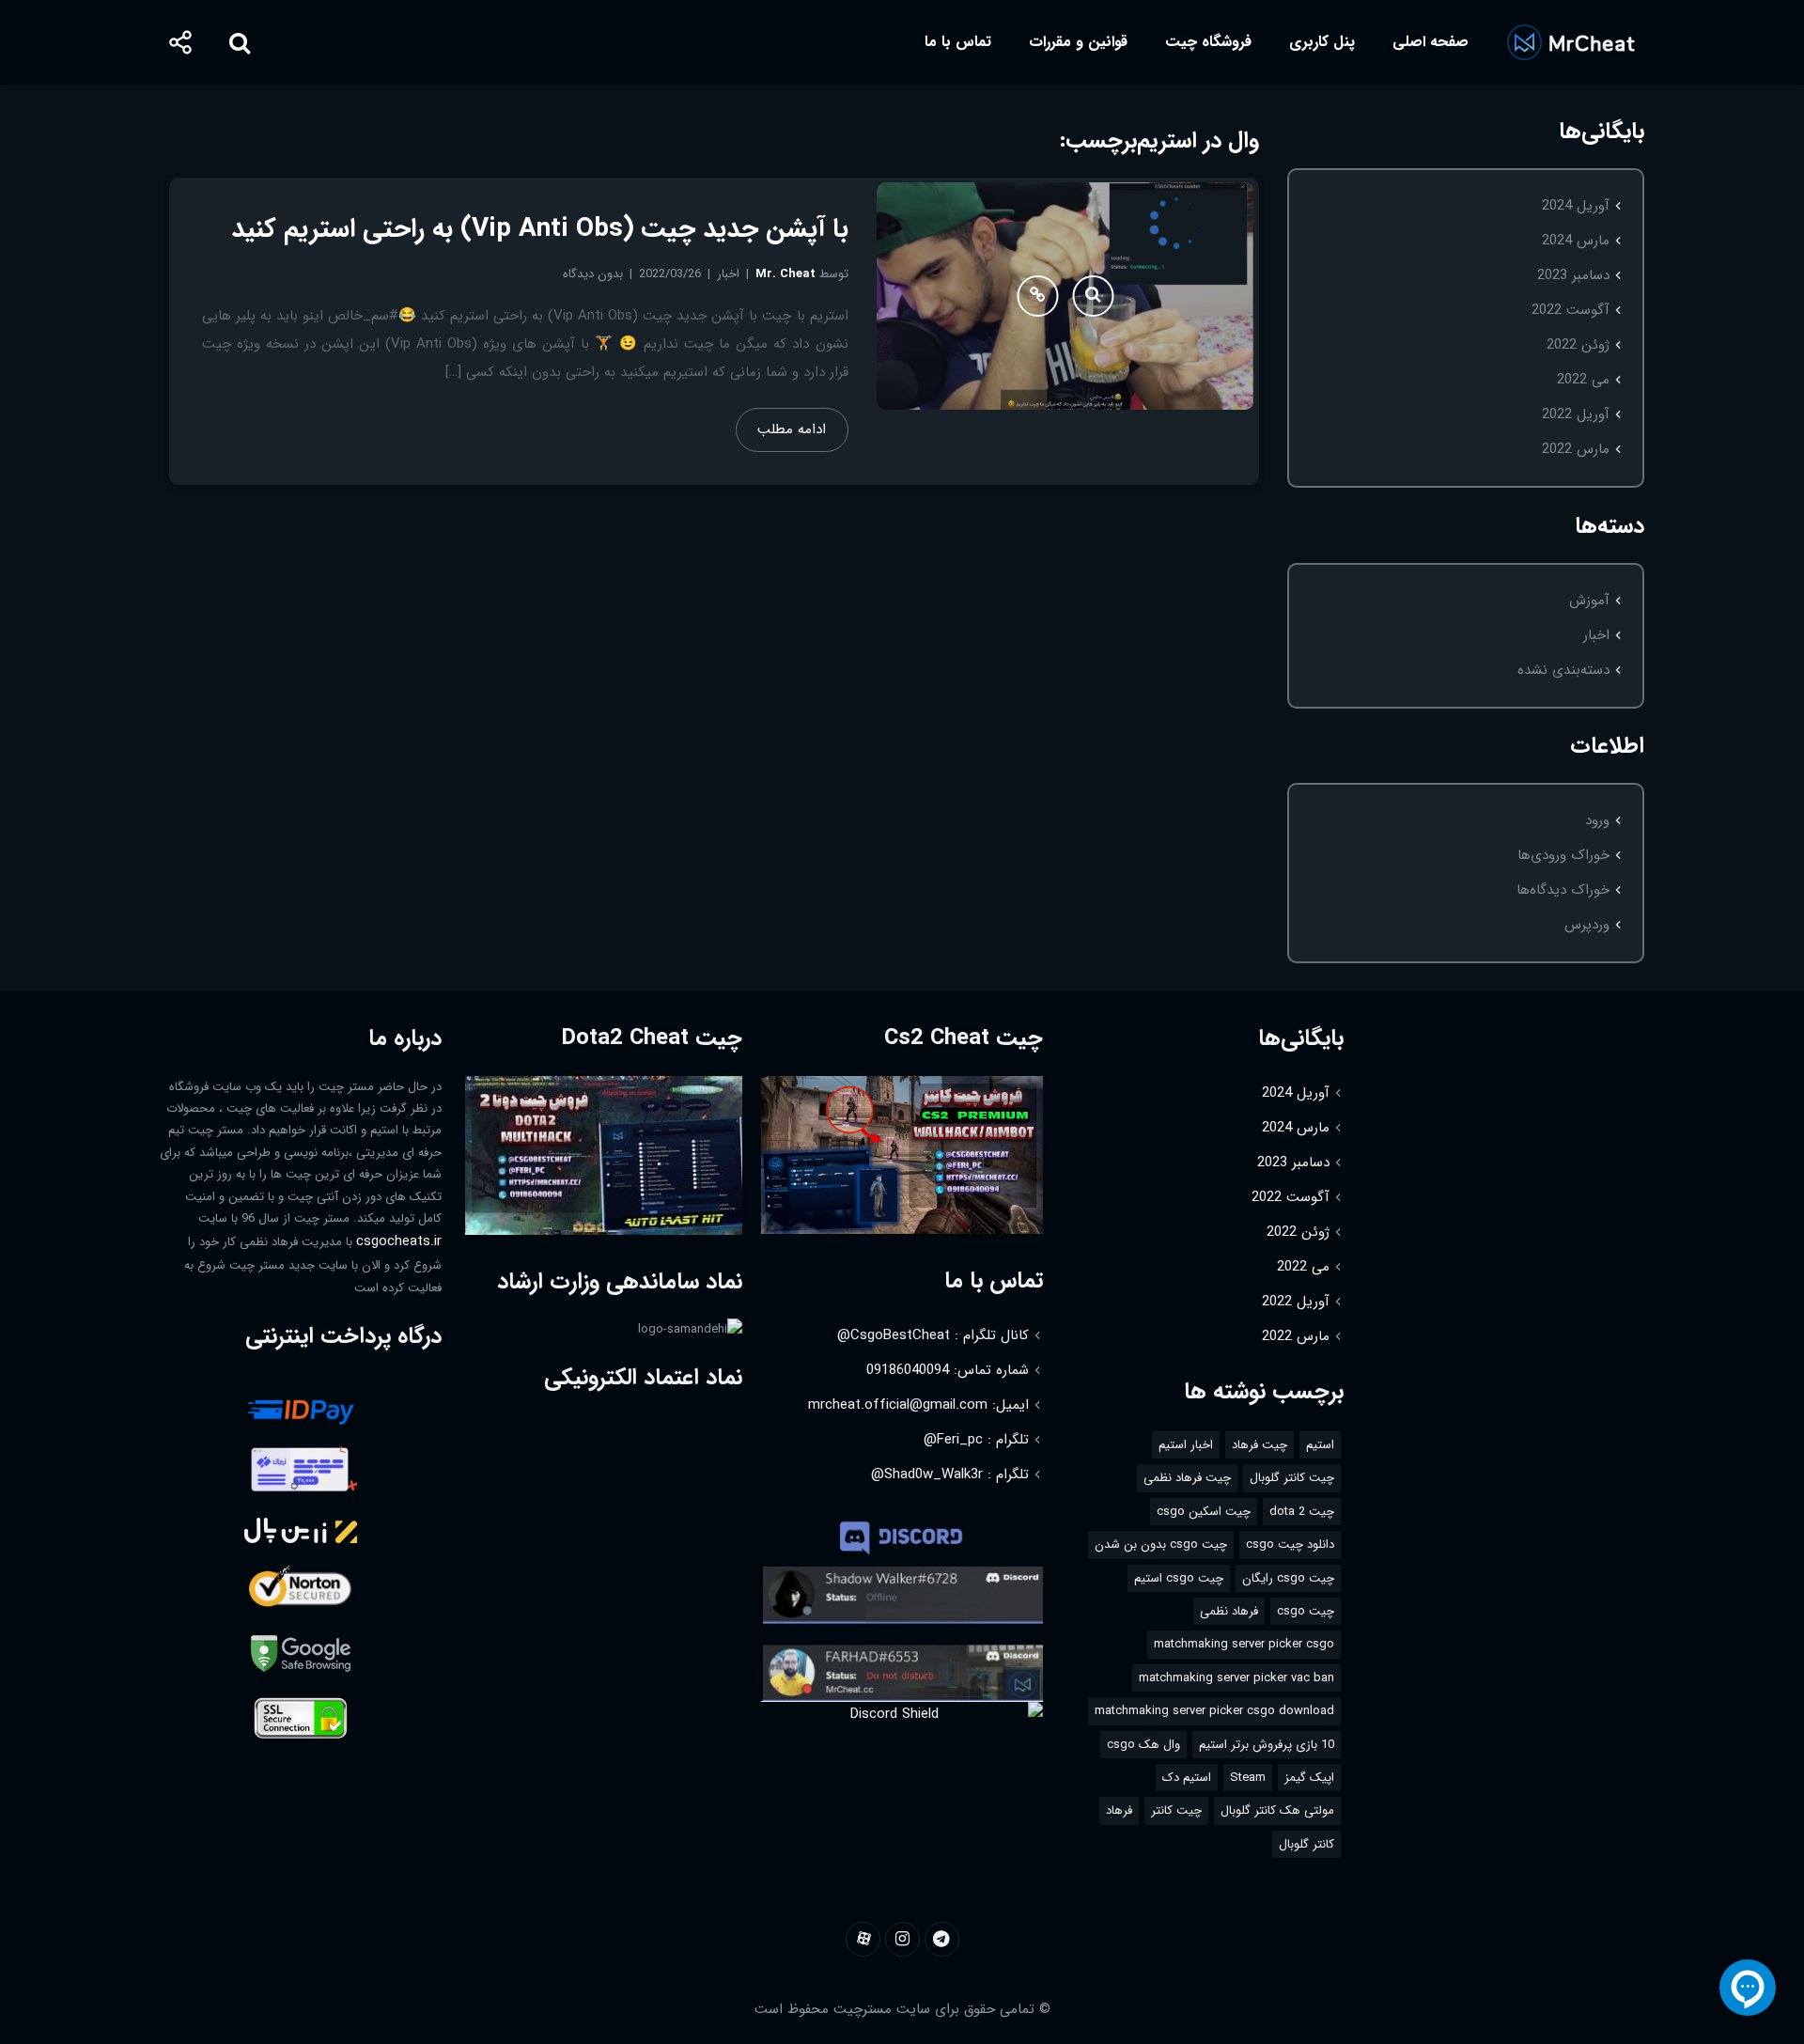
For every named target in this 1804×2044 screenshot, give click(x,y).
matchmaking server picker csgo (1244, 1644)
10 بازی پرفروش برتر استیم (1267, 1745)
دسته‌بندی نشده (1563, 670)
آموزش (1589, 601)
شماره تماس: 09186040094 (948, 1370)
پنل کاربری (1322, 42)
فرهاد (1119, 1810)
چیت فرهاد (1260, 1445)
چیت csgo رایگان (1288, 1578)
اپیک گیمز (1309, 1778)
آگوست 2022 (1571, 310)
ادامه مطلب (792, 429)
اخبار (1596, 635)
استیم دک (1187, 1778)
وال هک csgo (1143, 1745)
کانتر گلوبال (1306, 1844)
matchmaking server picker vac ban (1236, 1678)
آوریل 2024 (1576, 206)
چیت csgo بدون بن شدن (1161, 1545)
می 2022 (1583, 380)
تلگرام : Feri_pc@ (976, 1440)
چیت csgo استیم (1179, 1578)
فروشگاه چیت (1208, 42)
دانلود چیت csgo (1290, 1545)
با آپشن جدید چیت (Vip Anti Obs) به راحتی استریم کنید (540, 229)
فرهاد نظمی (1229, 1611)
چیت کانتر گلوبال (1292, 1478)
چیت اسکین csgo (1204, 1512)
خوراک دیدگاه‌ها (1563, 890)
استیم (1320, 1445)
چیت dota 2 (1302, 1512)
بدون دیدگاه (593, 274)
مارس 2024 (1576, 241)
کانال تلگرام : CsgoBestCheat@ (933, 1335)
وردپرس (1587, 925)
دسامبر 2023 (1573, 275)
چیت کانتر (1176, 1810)
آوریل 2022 (1576, 414)
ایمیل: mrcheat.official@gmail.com (918, 1405)
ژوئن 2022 (1578, 345)
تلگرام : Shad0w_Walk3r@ (950, 1474)
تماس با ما (958, 42)
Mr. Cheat (785, 274)
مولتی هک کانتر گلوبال (1277, 1810)
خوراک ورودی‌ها (1563, 855)
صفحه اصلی (1431, 42)
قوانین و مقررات (1078, 42)
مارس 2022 (1576, 449)
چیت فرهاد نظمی (1187, 1478)
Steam (1248, 1778)
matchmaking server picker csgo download (1214, 1711)
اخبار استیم (1186, 1445)
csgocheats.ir (399, 1241)
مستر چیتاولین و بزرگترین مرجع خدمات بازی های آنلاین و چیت (1571, 42)
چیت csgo (1306, 1611)
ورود (1597, 820)
